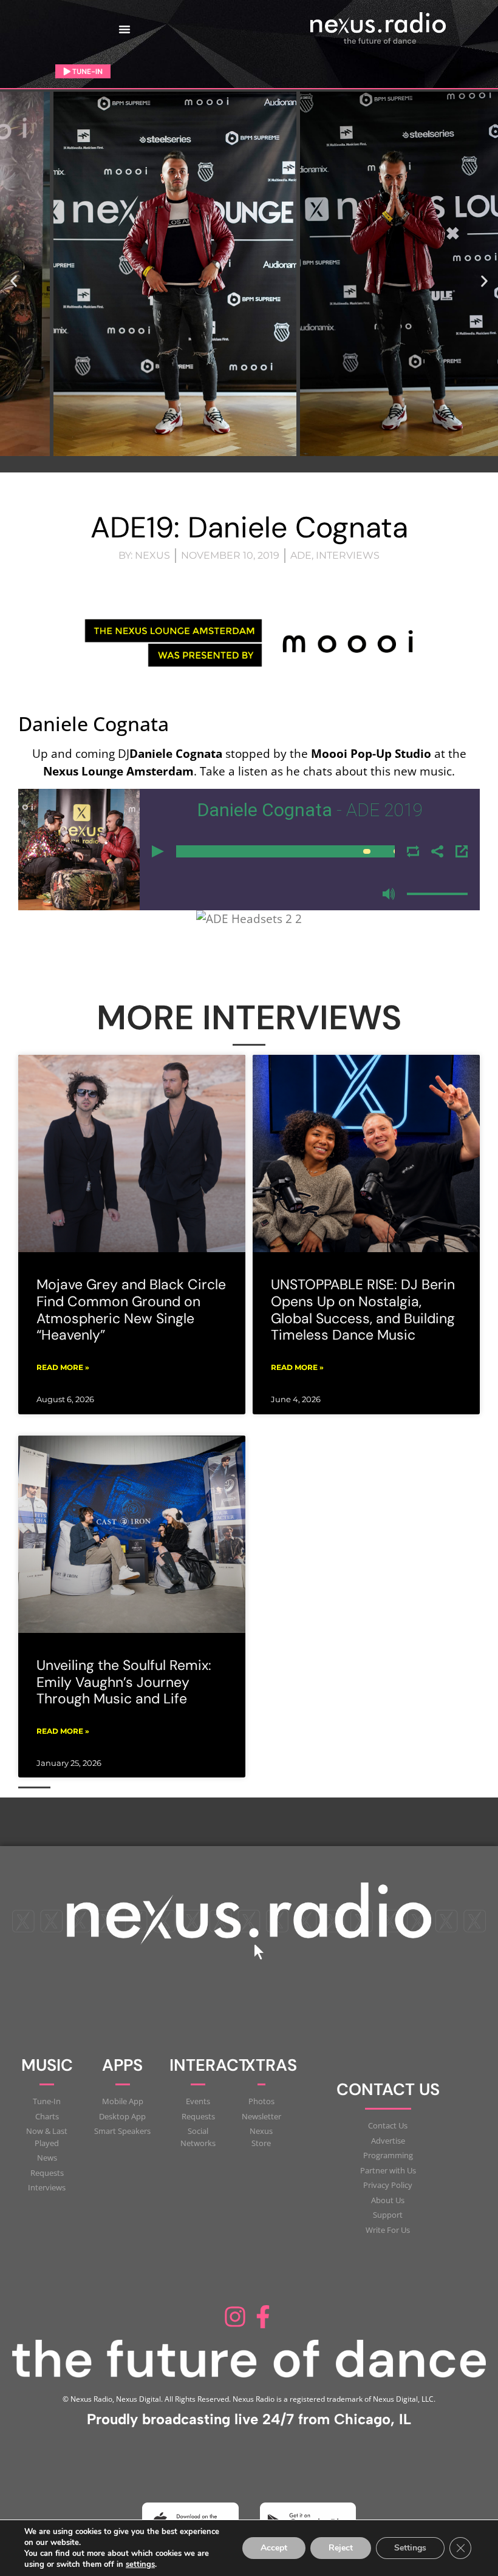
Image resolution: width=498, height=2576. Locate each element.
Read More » (63, 1367)
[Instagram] (235, 2317)
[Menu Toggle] (124, 29)
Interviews (348, 555)
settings (140, 2564)
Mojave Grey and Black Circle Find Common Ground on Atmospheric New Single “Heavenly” (131, 1310)
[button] (14, 281)
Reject (341, 2548)
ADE (301, 555)
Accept (274, 2548)
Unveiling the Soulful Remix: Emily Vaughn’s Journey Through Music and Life (124, 1682)
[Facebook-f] (263, 2317)
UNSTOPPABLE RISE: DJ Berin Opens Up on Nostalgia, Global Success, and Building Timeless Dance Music (363, 1310)
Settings (410, 2548)
